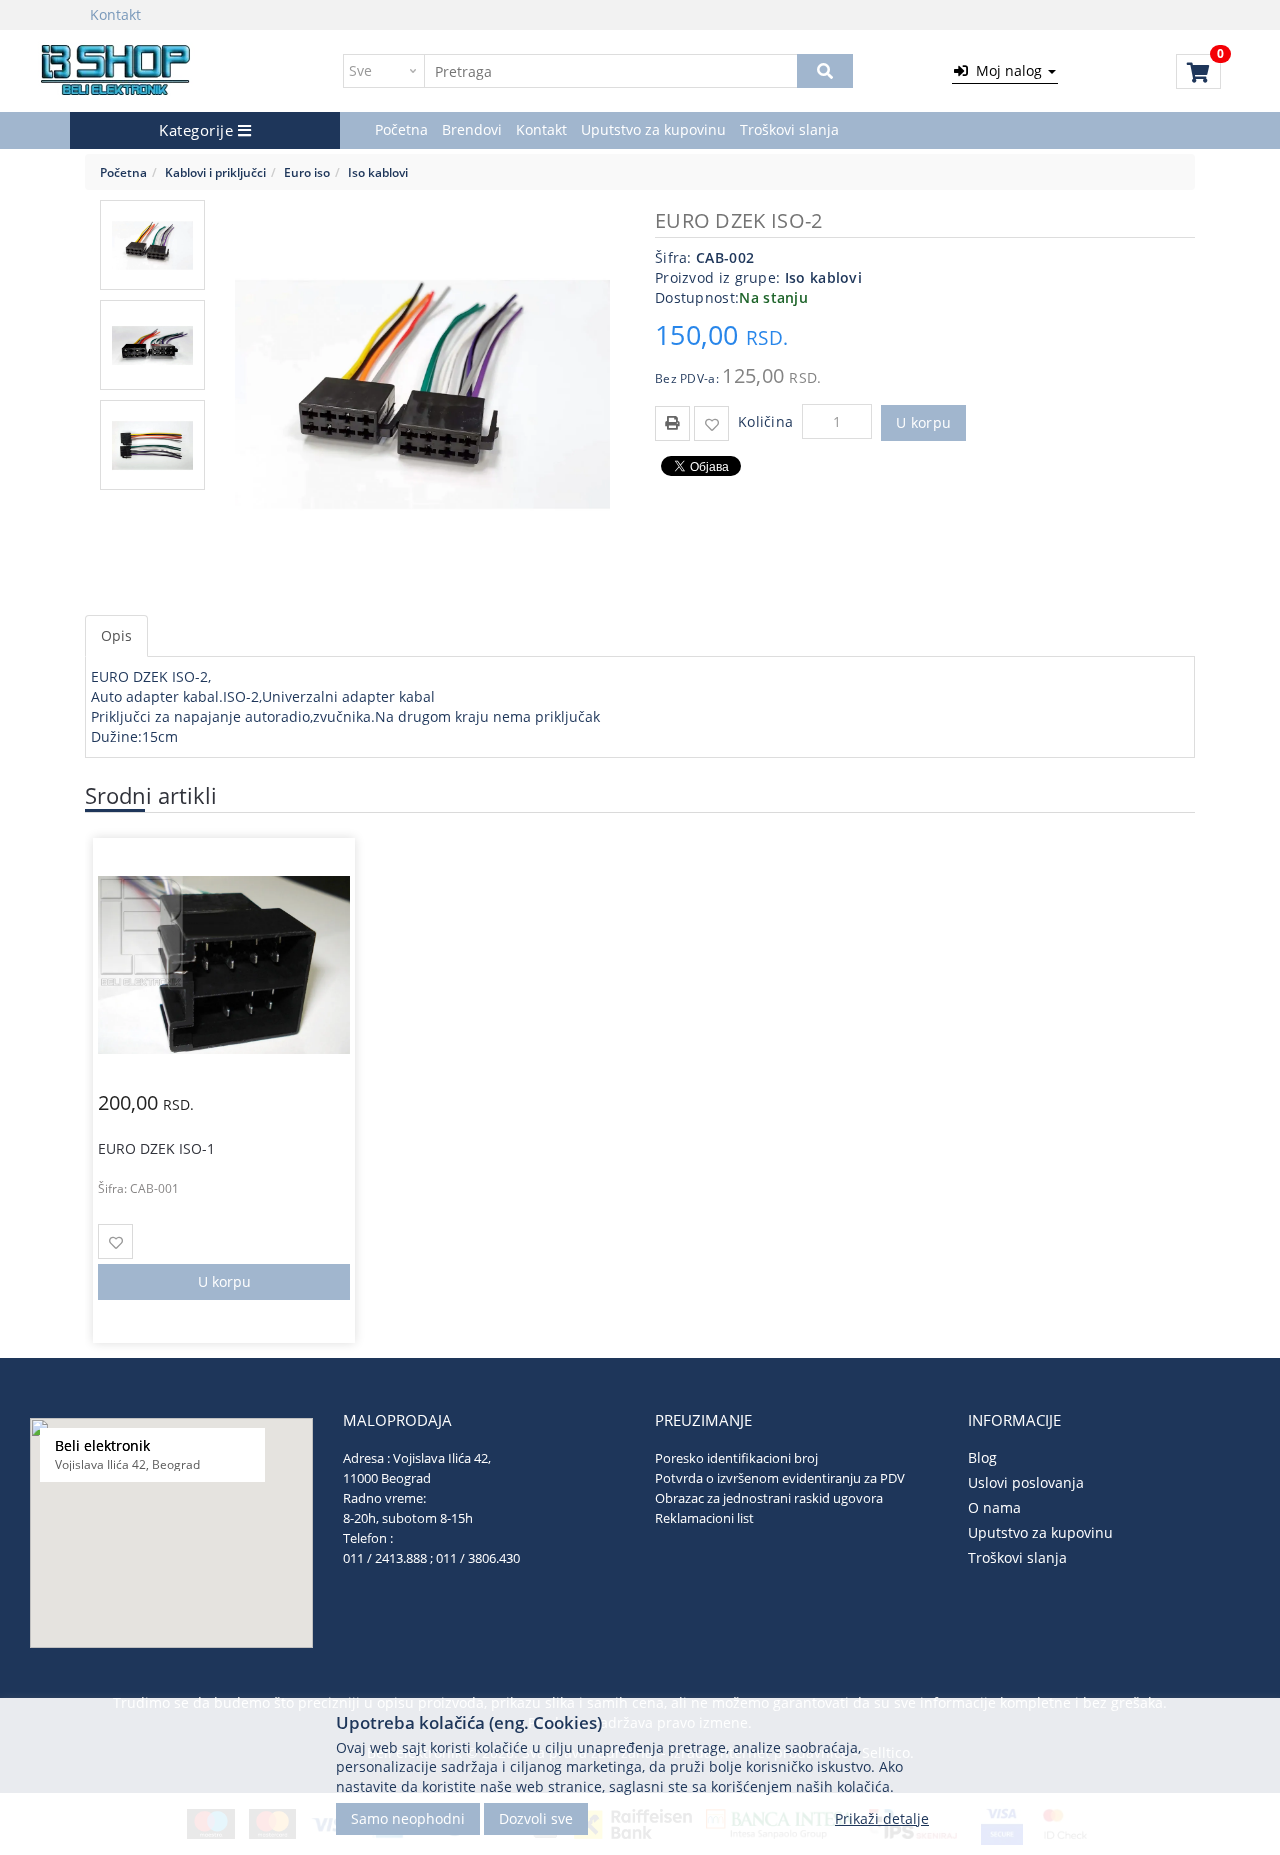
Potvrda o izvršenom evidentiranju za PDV (780, 1478)
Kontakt (115, 14)
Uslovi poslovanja (1026, 1482)
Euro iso (307, 172)
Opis (116, 635)
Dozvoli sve (536, 1817)
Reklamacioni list (704, 1518)
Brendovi (472, 129)
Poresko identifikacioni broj (736, 1458)
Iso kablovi (378, 172)
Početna (401, 129)
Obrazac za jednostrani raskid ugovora (769, 1498)
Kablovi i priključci (215, 172)
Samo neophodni (408, 1817)
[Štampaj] (672, 421)
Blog (982, 1457)
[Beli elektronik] (116, 71)
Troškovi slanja (789, 129)
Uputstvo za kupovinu (653, 129)
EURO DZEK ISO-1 (156, 1148)
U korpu (923, 422)
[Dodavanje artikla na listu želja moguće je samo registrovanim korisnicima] (711, 423)
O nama (994, 1507)
